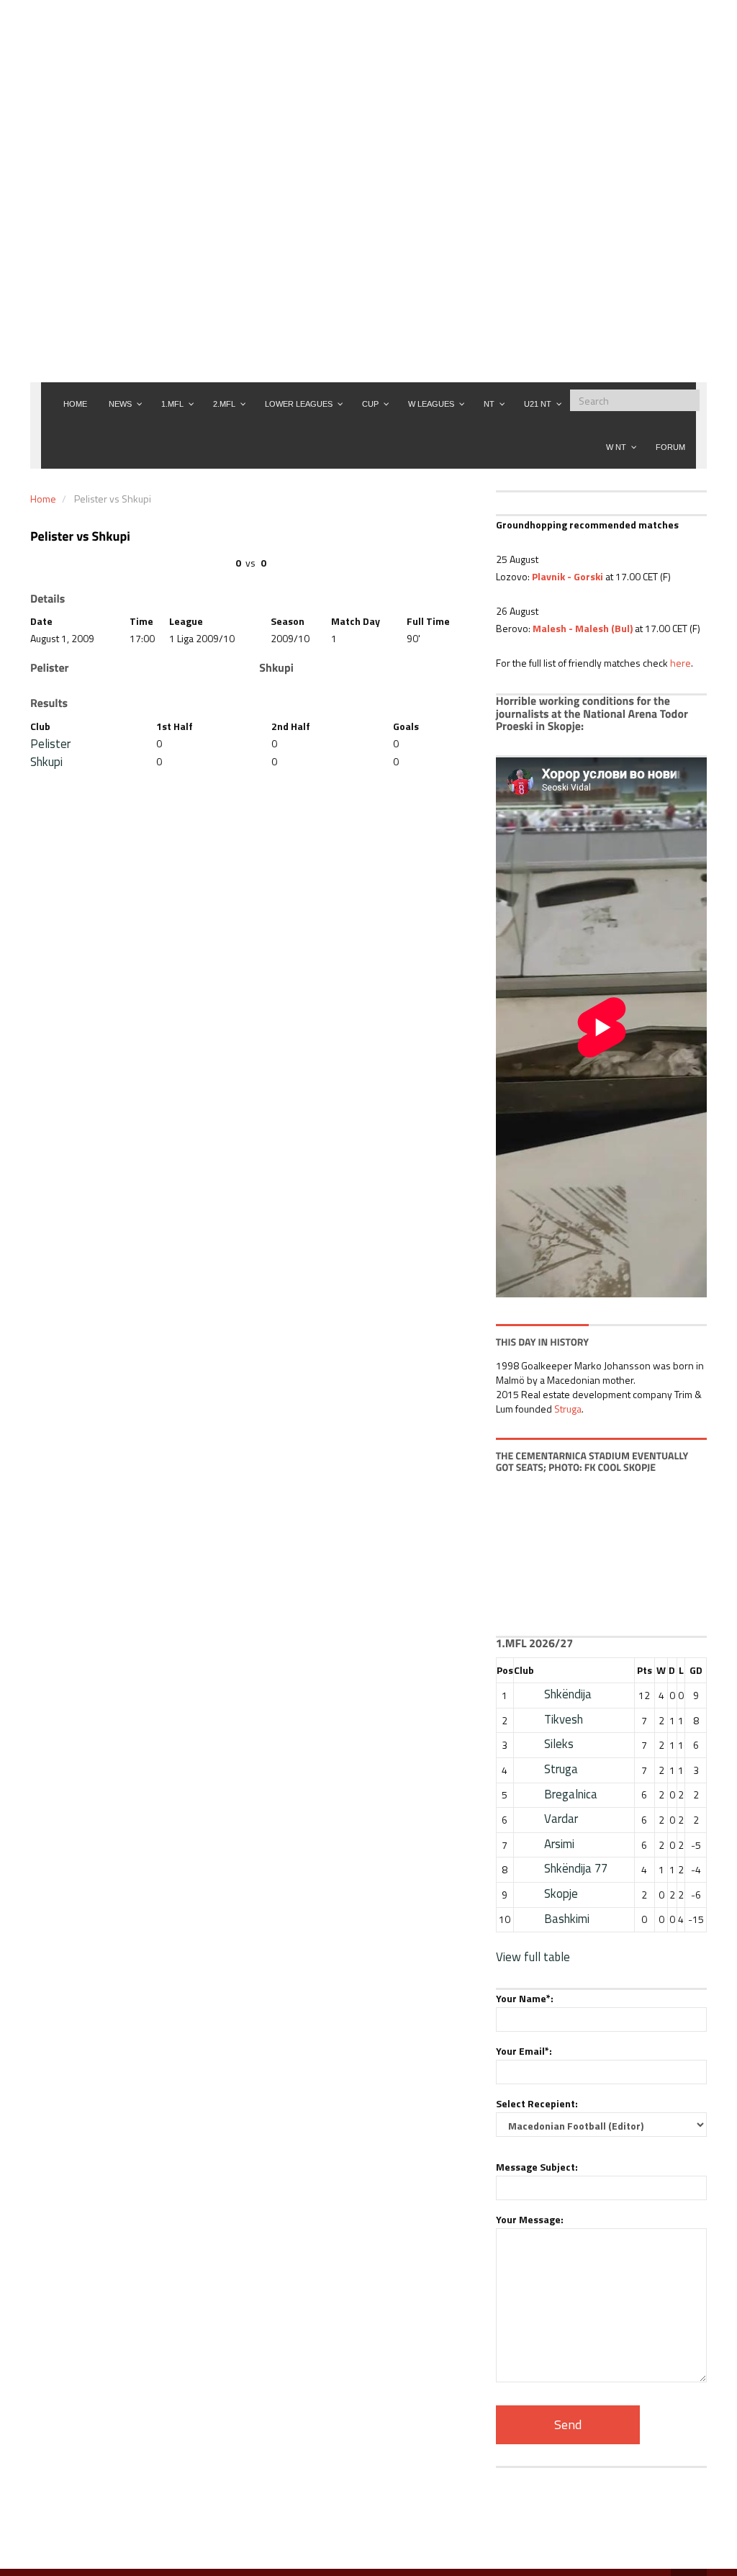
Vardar (561, 1819)
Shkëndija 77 (576, 1868)
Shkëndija (568, 1694)
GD (696, 1670)
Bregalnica (571, 1794)
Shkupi (46, 762)
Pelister (50, 744)
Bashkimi (567, 1919)
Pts (645, 1670)
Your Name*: (525, 1998)
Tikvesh (564, 1719)
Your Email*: (524, 2051)
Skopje (561, 1893)
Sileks (559, 1744)
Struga (568, 1409)
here (681, 663)
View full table (533, 1957)
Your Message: (530, 2219)
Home (43, 499)
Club (524, 1670)
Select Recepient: (537, 2103)
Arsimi (559, 1844)
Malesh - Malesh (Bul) (583, 628)
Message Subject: (537, 2167)
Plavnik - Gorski (568, 576)
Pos (505, 1670)
